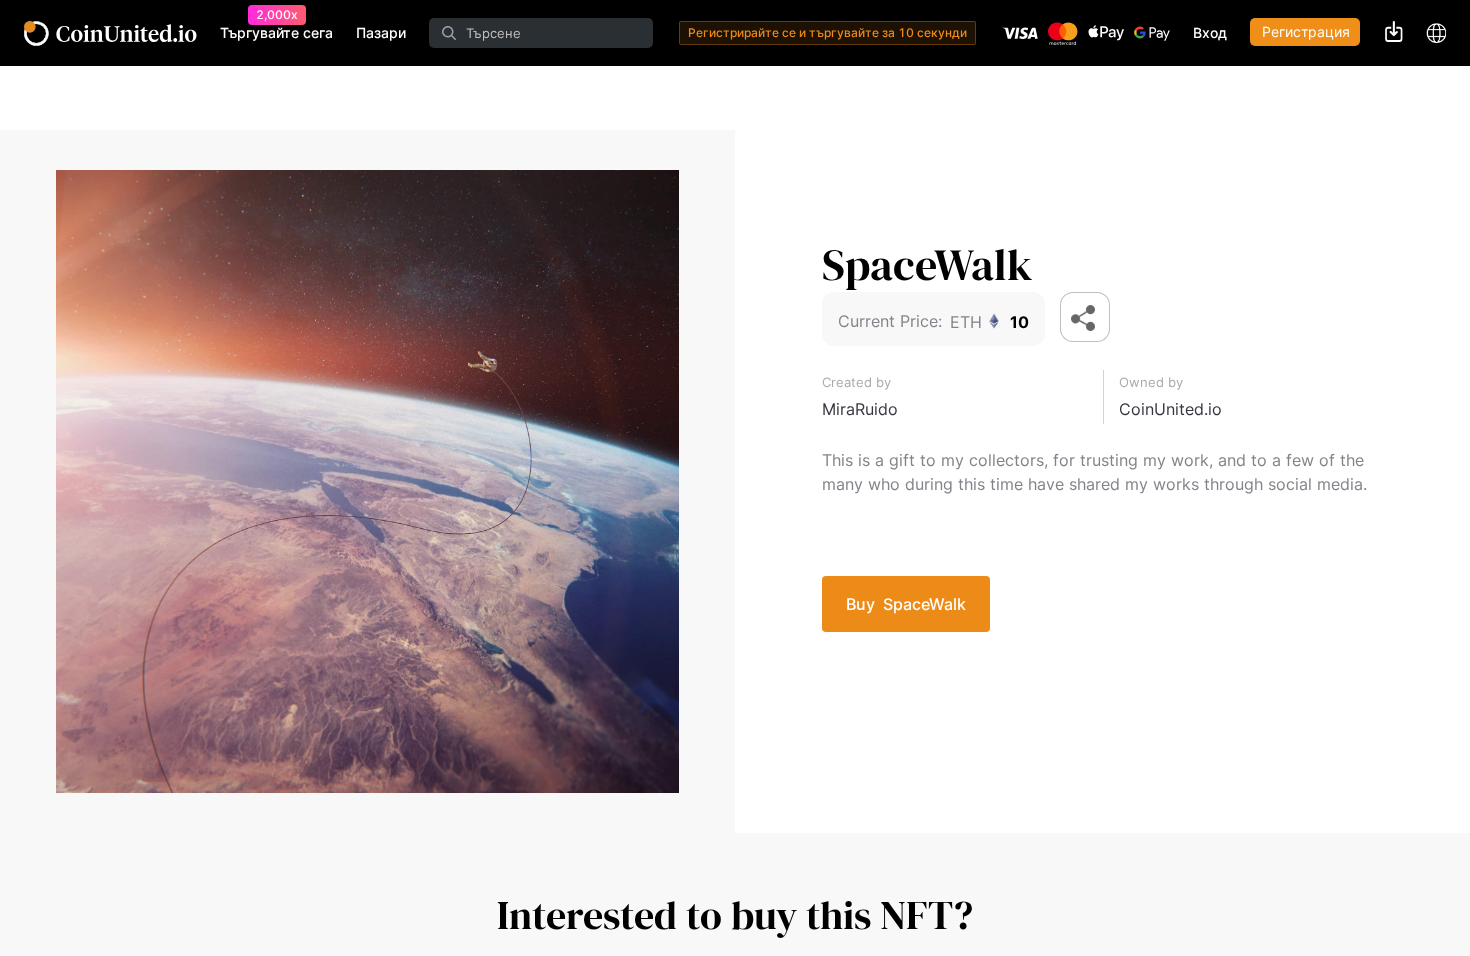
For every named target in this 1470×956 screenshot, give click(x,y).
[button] (1085, 317)
